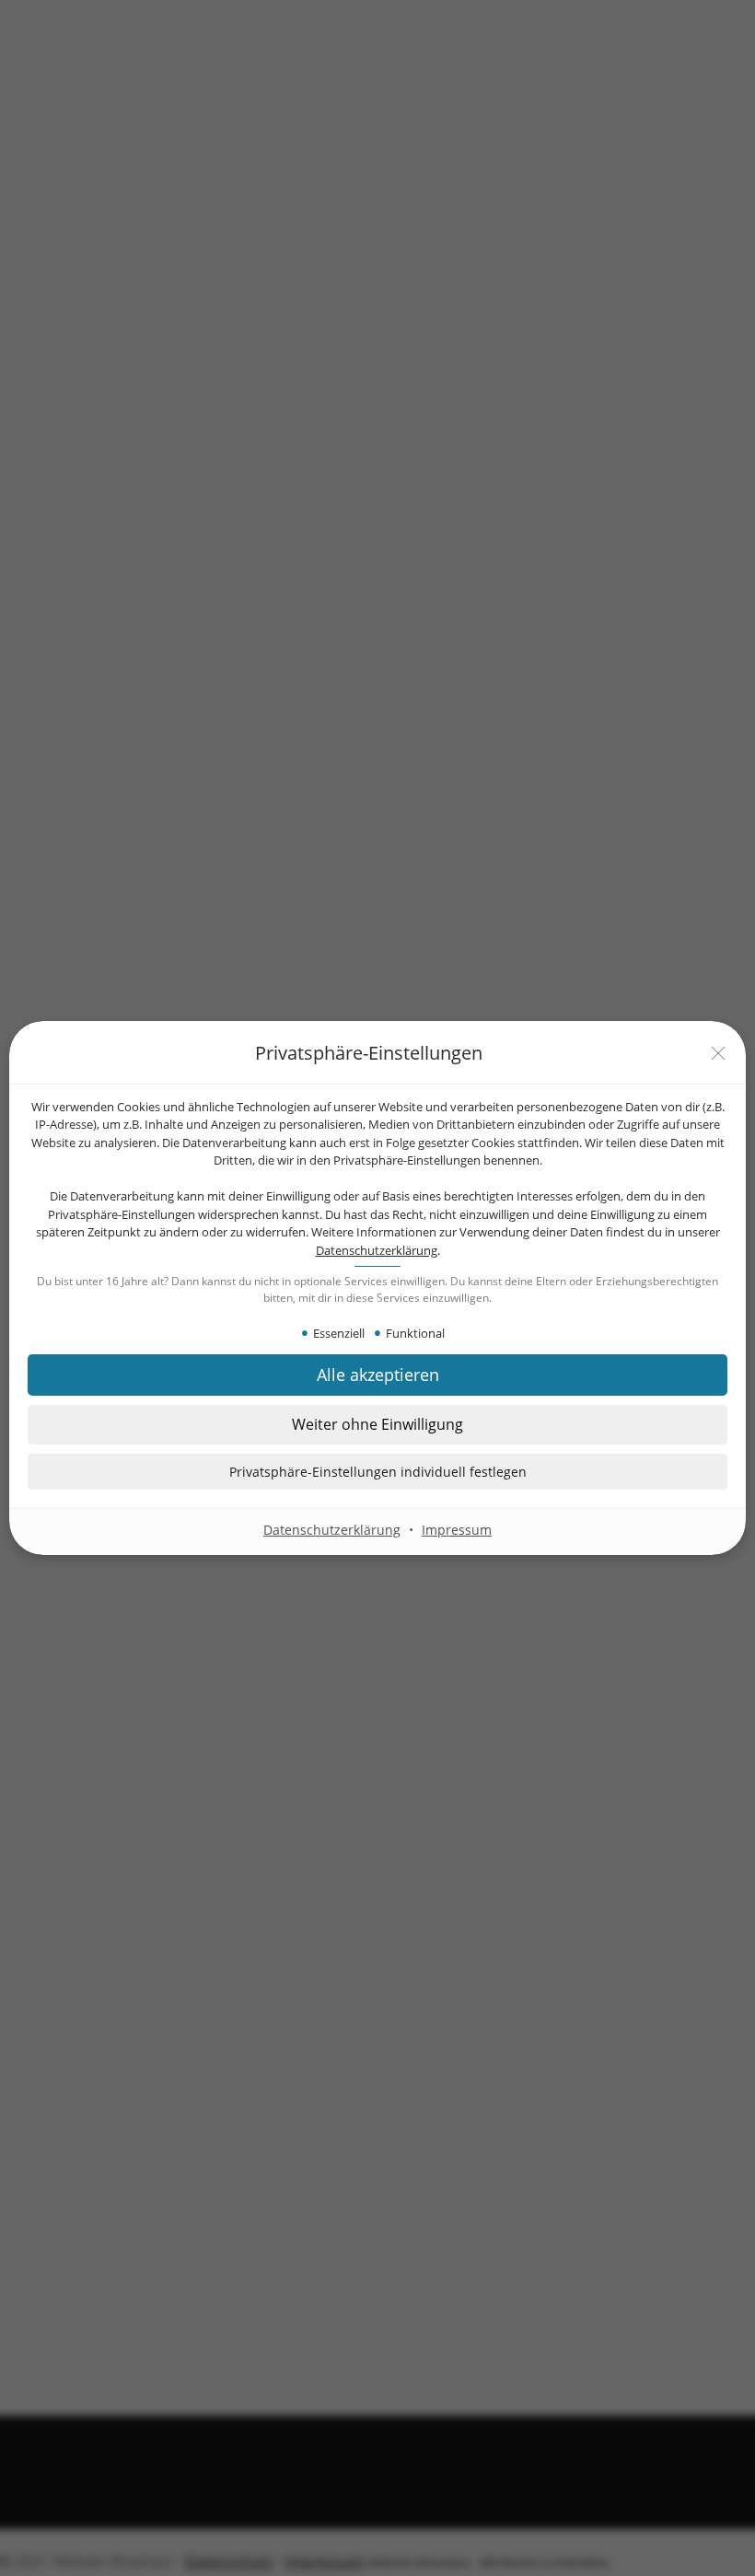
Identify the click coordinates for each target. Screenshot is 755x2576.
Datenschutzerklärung (377, 1250)
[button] (377, 1472)
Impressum (457, 1530)
